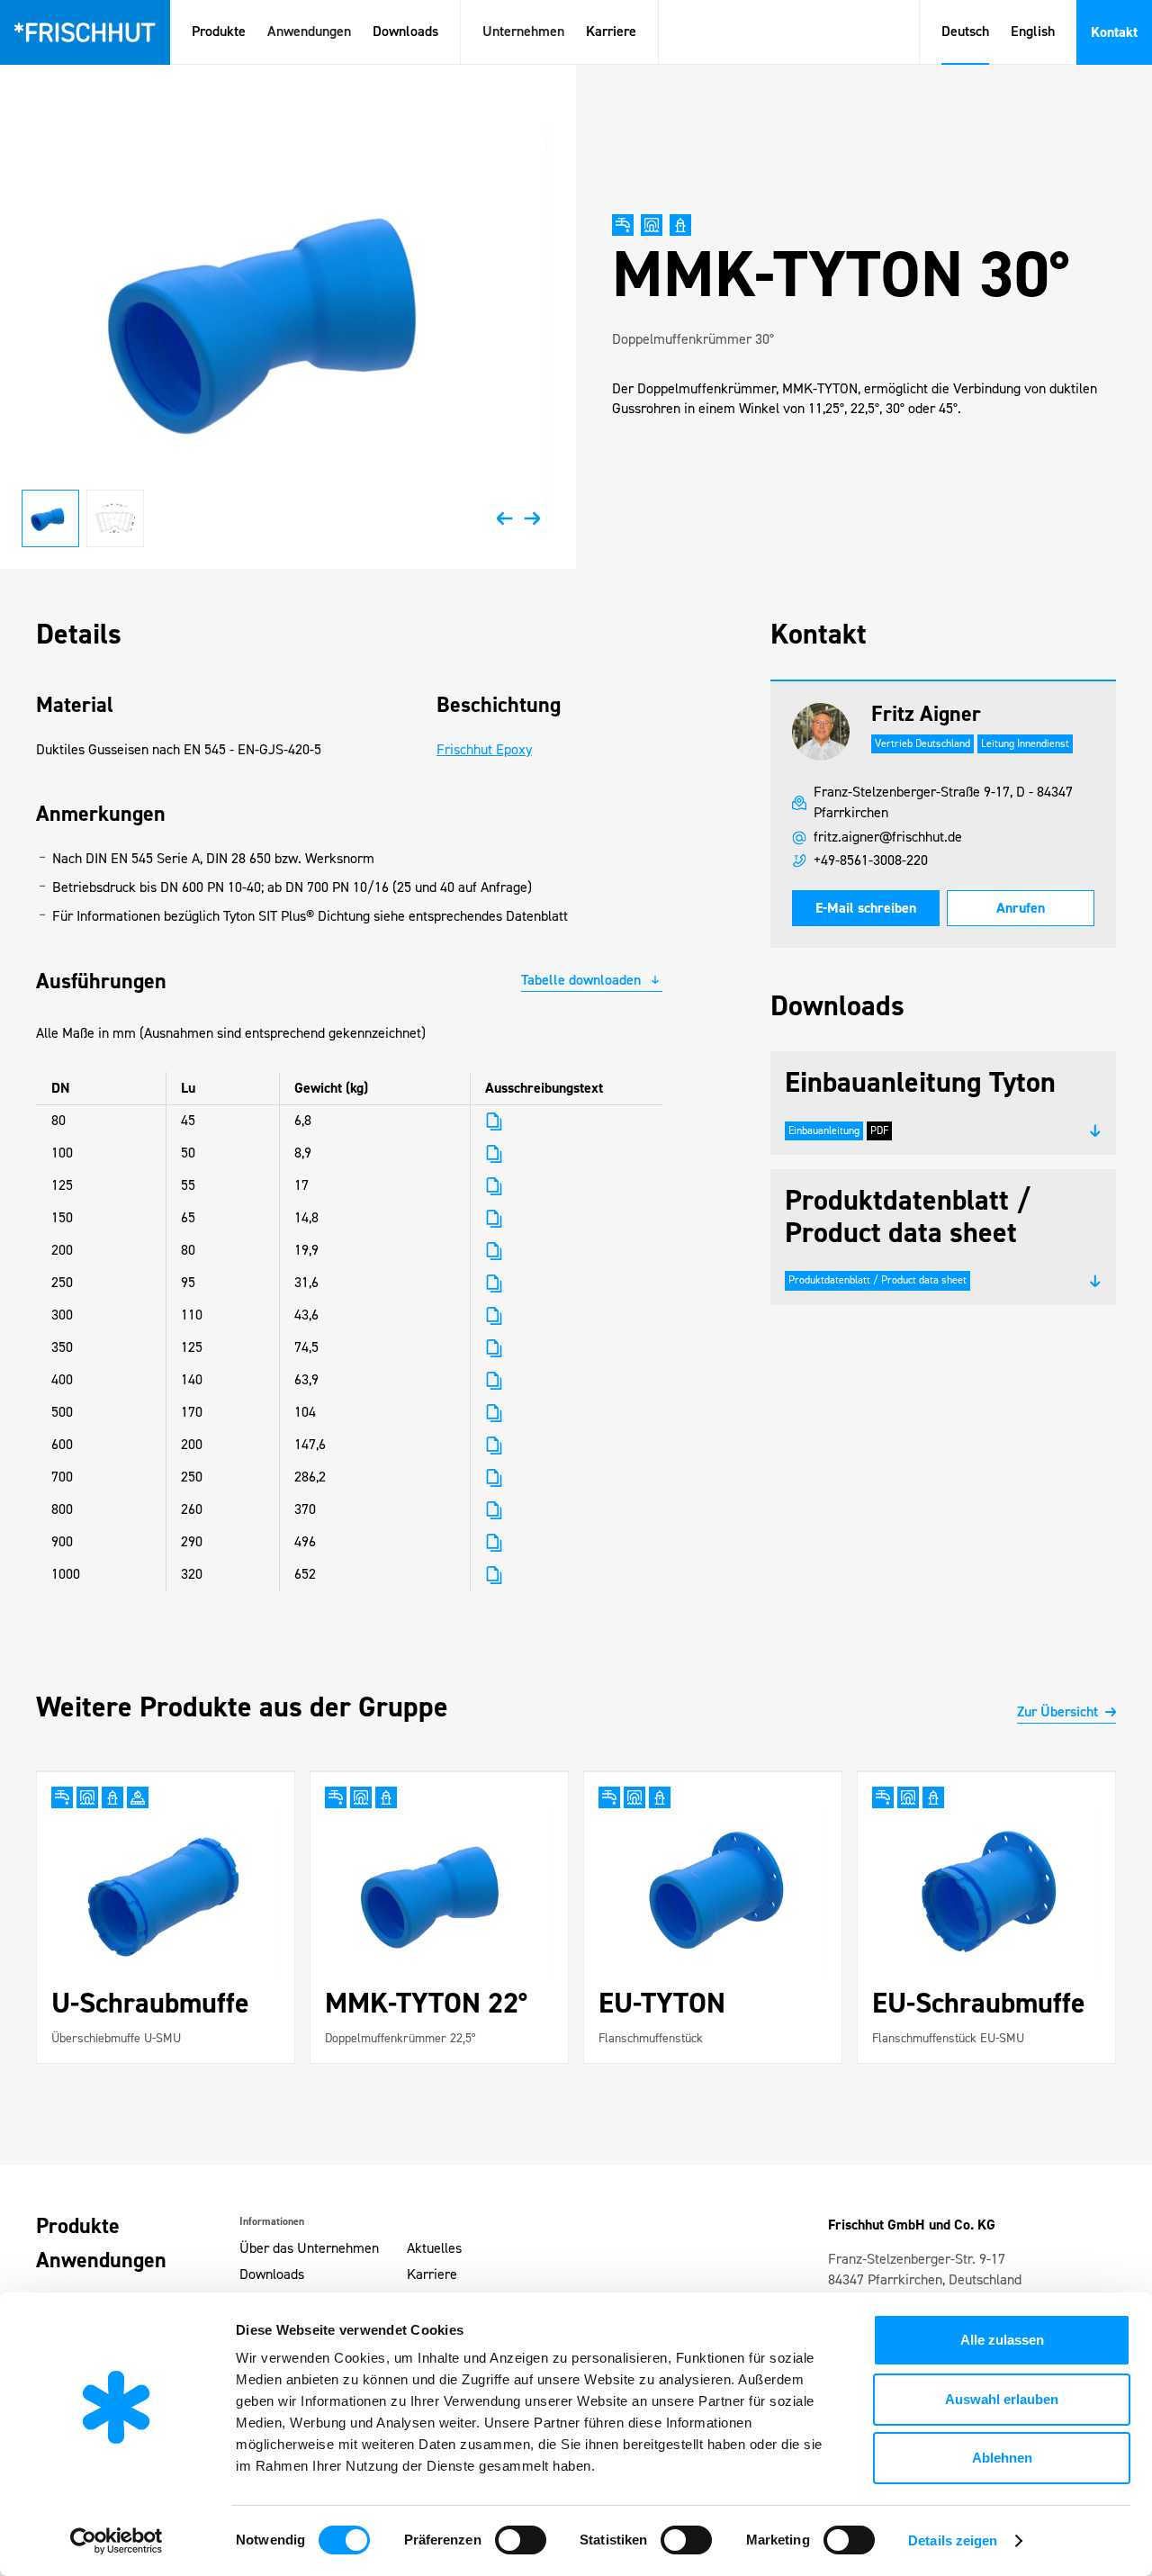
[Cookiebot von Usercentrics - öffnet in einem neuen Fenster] (117, 2541)
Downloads (405, 32)
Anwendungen (101, 2261)
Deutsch (965, 32)
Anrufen (1021, 908)
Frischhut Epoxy (484, 750)
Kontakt (1114, 32)
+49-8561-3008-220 (871, 861)
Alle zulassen (1002, 2340)
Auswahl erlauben (1002, 2399)
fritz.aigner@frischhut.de (888, 838)
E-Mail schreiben (866, 908)
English (1033, 32)
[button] (309, 32)
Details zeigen (953, 2540)
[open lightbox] (288, 317)
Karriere (611, 32)
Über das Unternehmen (309, 2249)
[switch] (521, 2540)
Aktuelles (434, 2249)
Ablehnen (1002, 2458)
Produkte (219, 32)
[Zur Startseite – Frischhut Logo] (85, 32)
